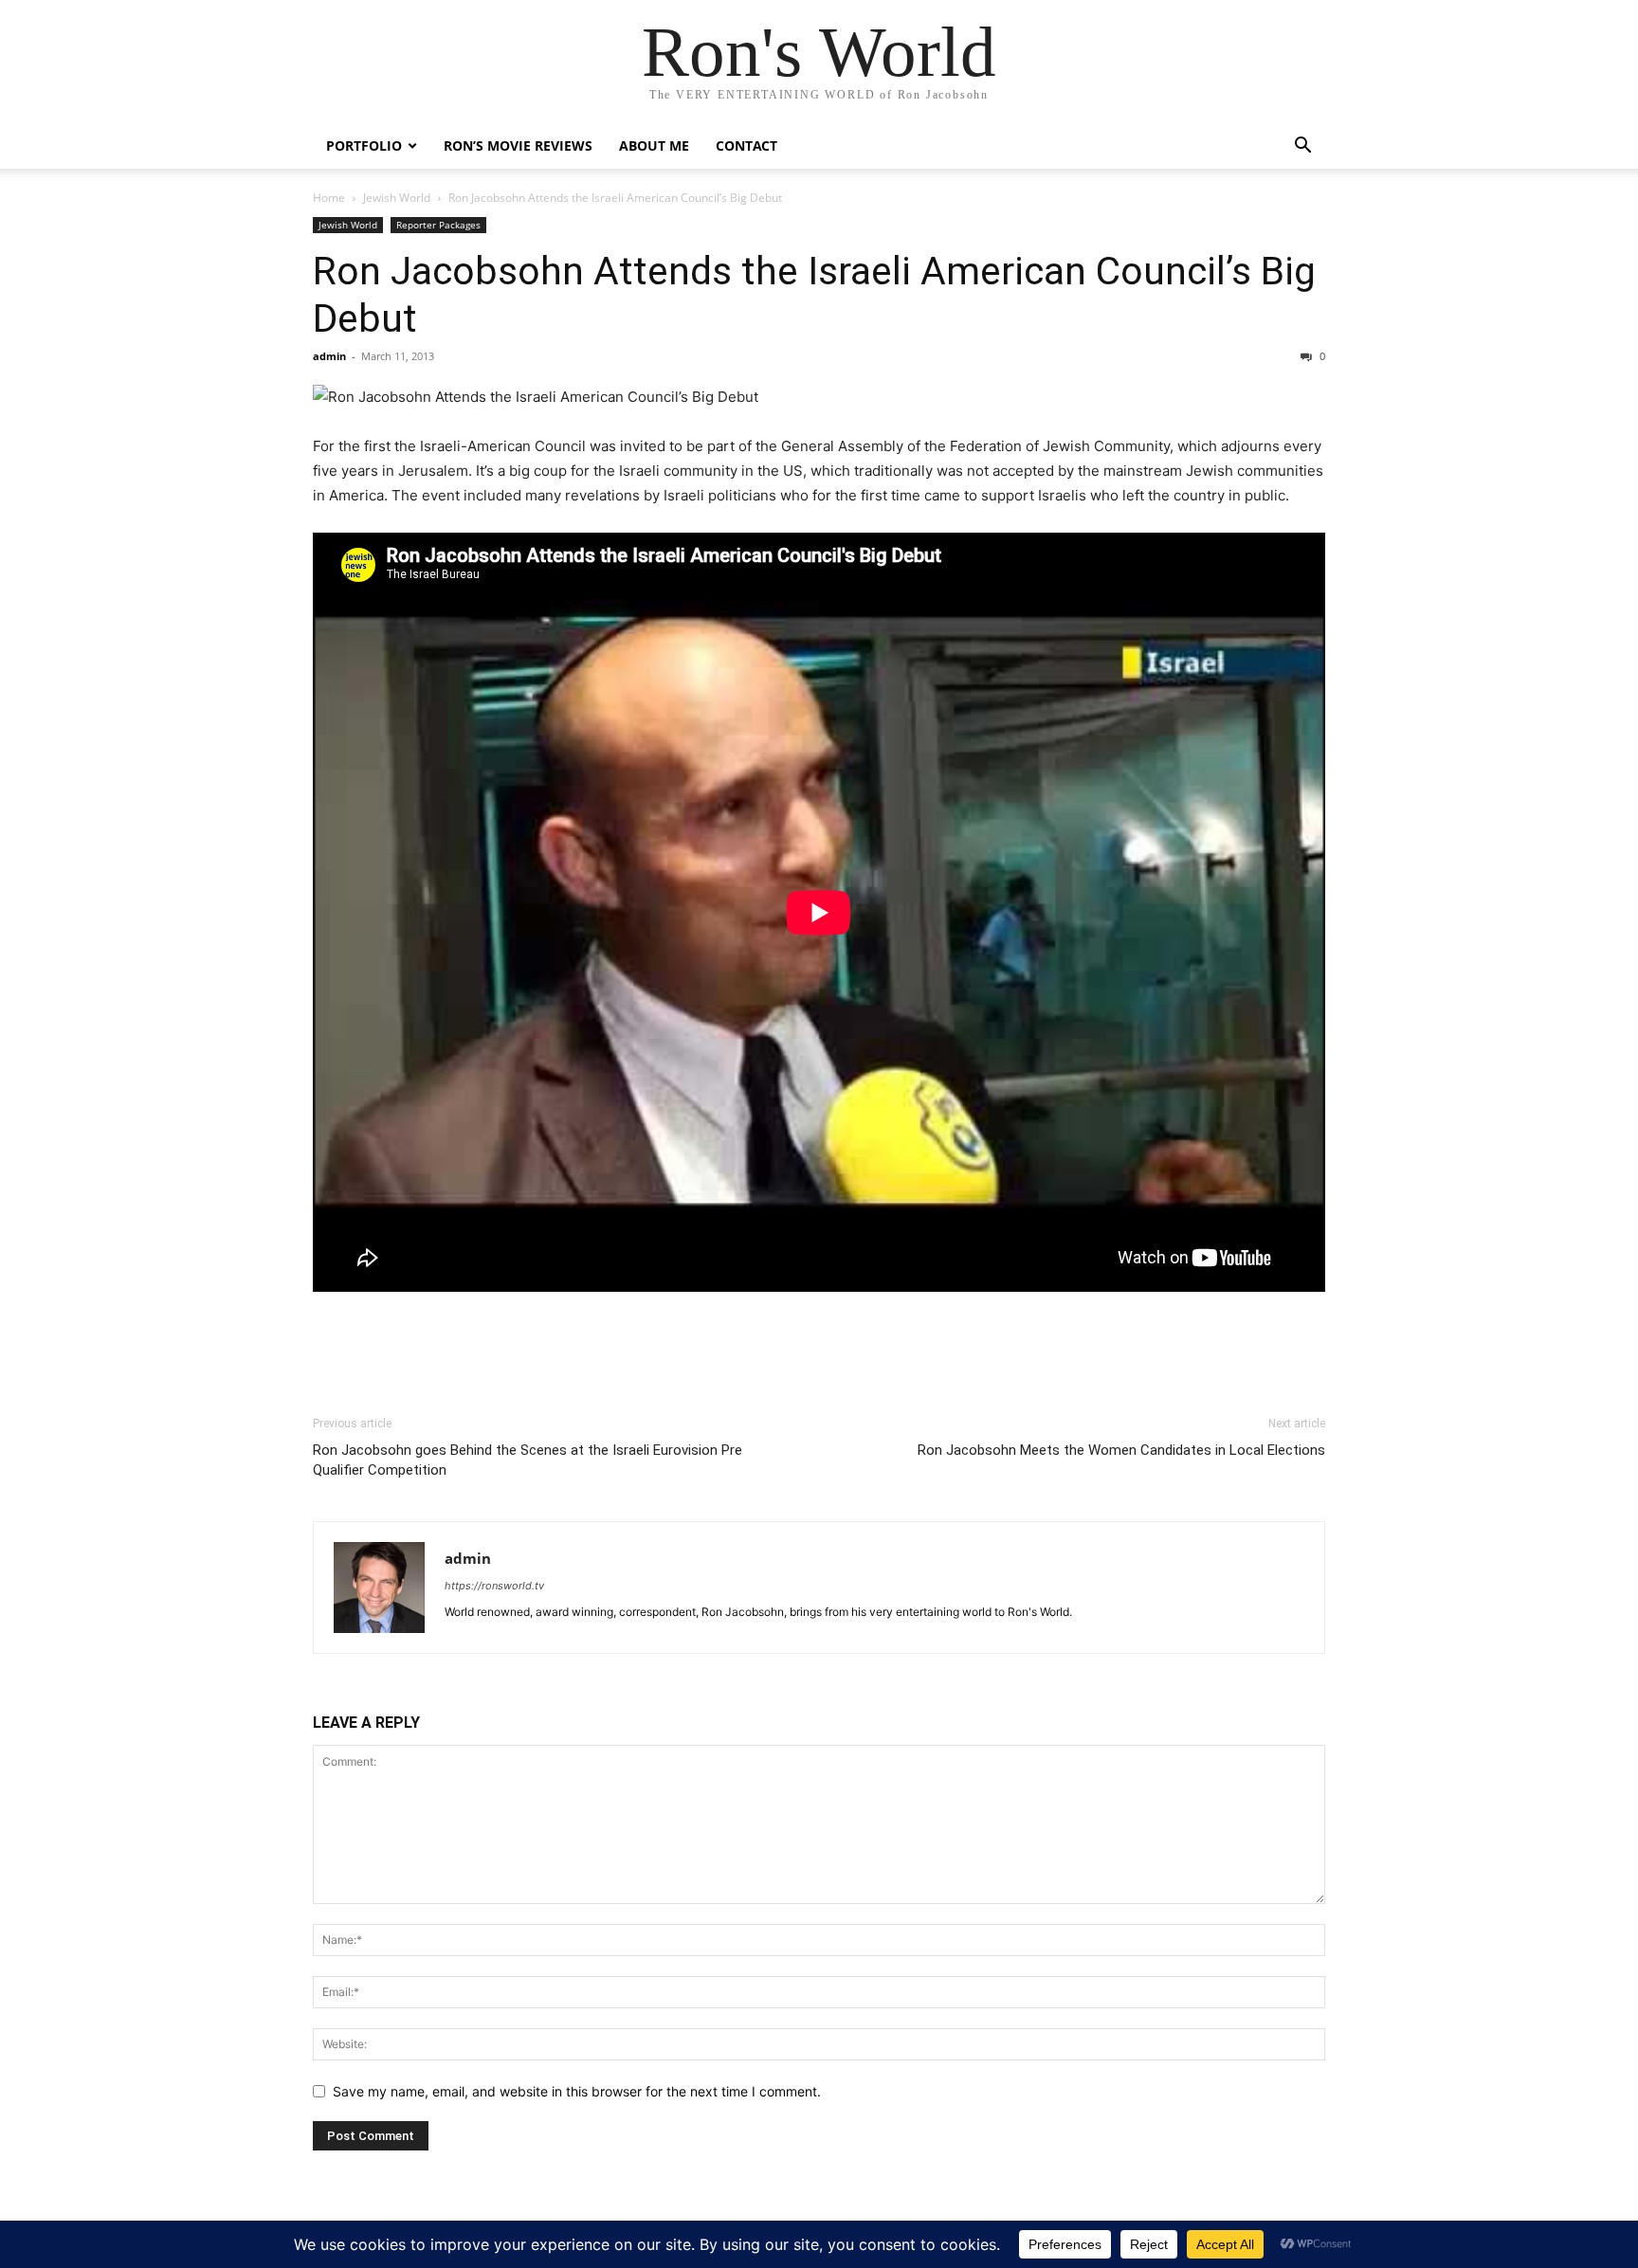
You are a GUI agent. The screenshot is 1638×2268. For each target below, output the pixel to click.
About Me (654, 145)
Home (329, 198)
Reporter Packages (438, 225)
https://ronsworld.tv (494, 1586)
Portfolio (364, 145)
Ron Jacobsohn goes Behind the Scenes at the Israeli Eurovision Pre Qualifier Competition (528, 1460)
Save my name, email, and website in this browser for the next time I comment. (577, 2091)
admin (329, 356)
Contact (746, 145)
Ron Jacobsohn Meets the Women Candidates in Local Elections (1121, 1450)
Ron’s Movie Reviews (518, 145)
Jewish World (397, 198)
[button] (1302, 147)
